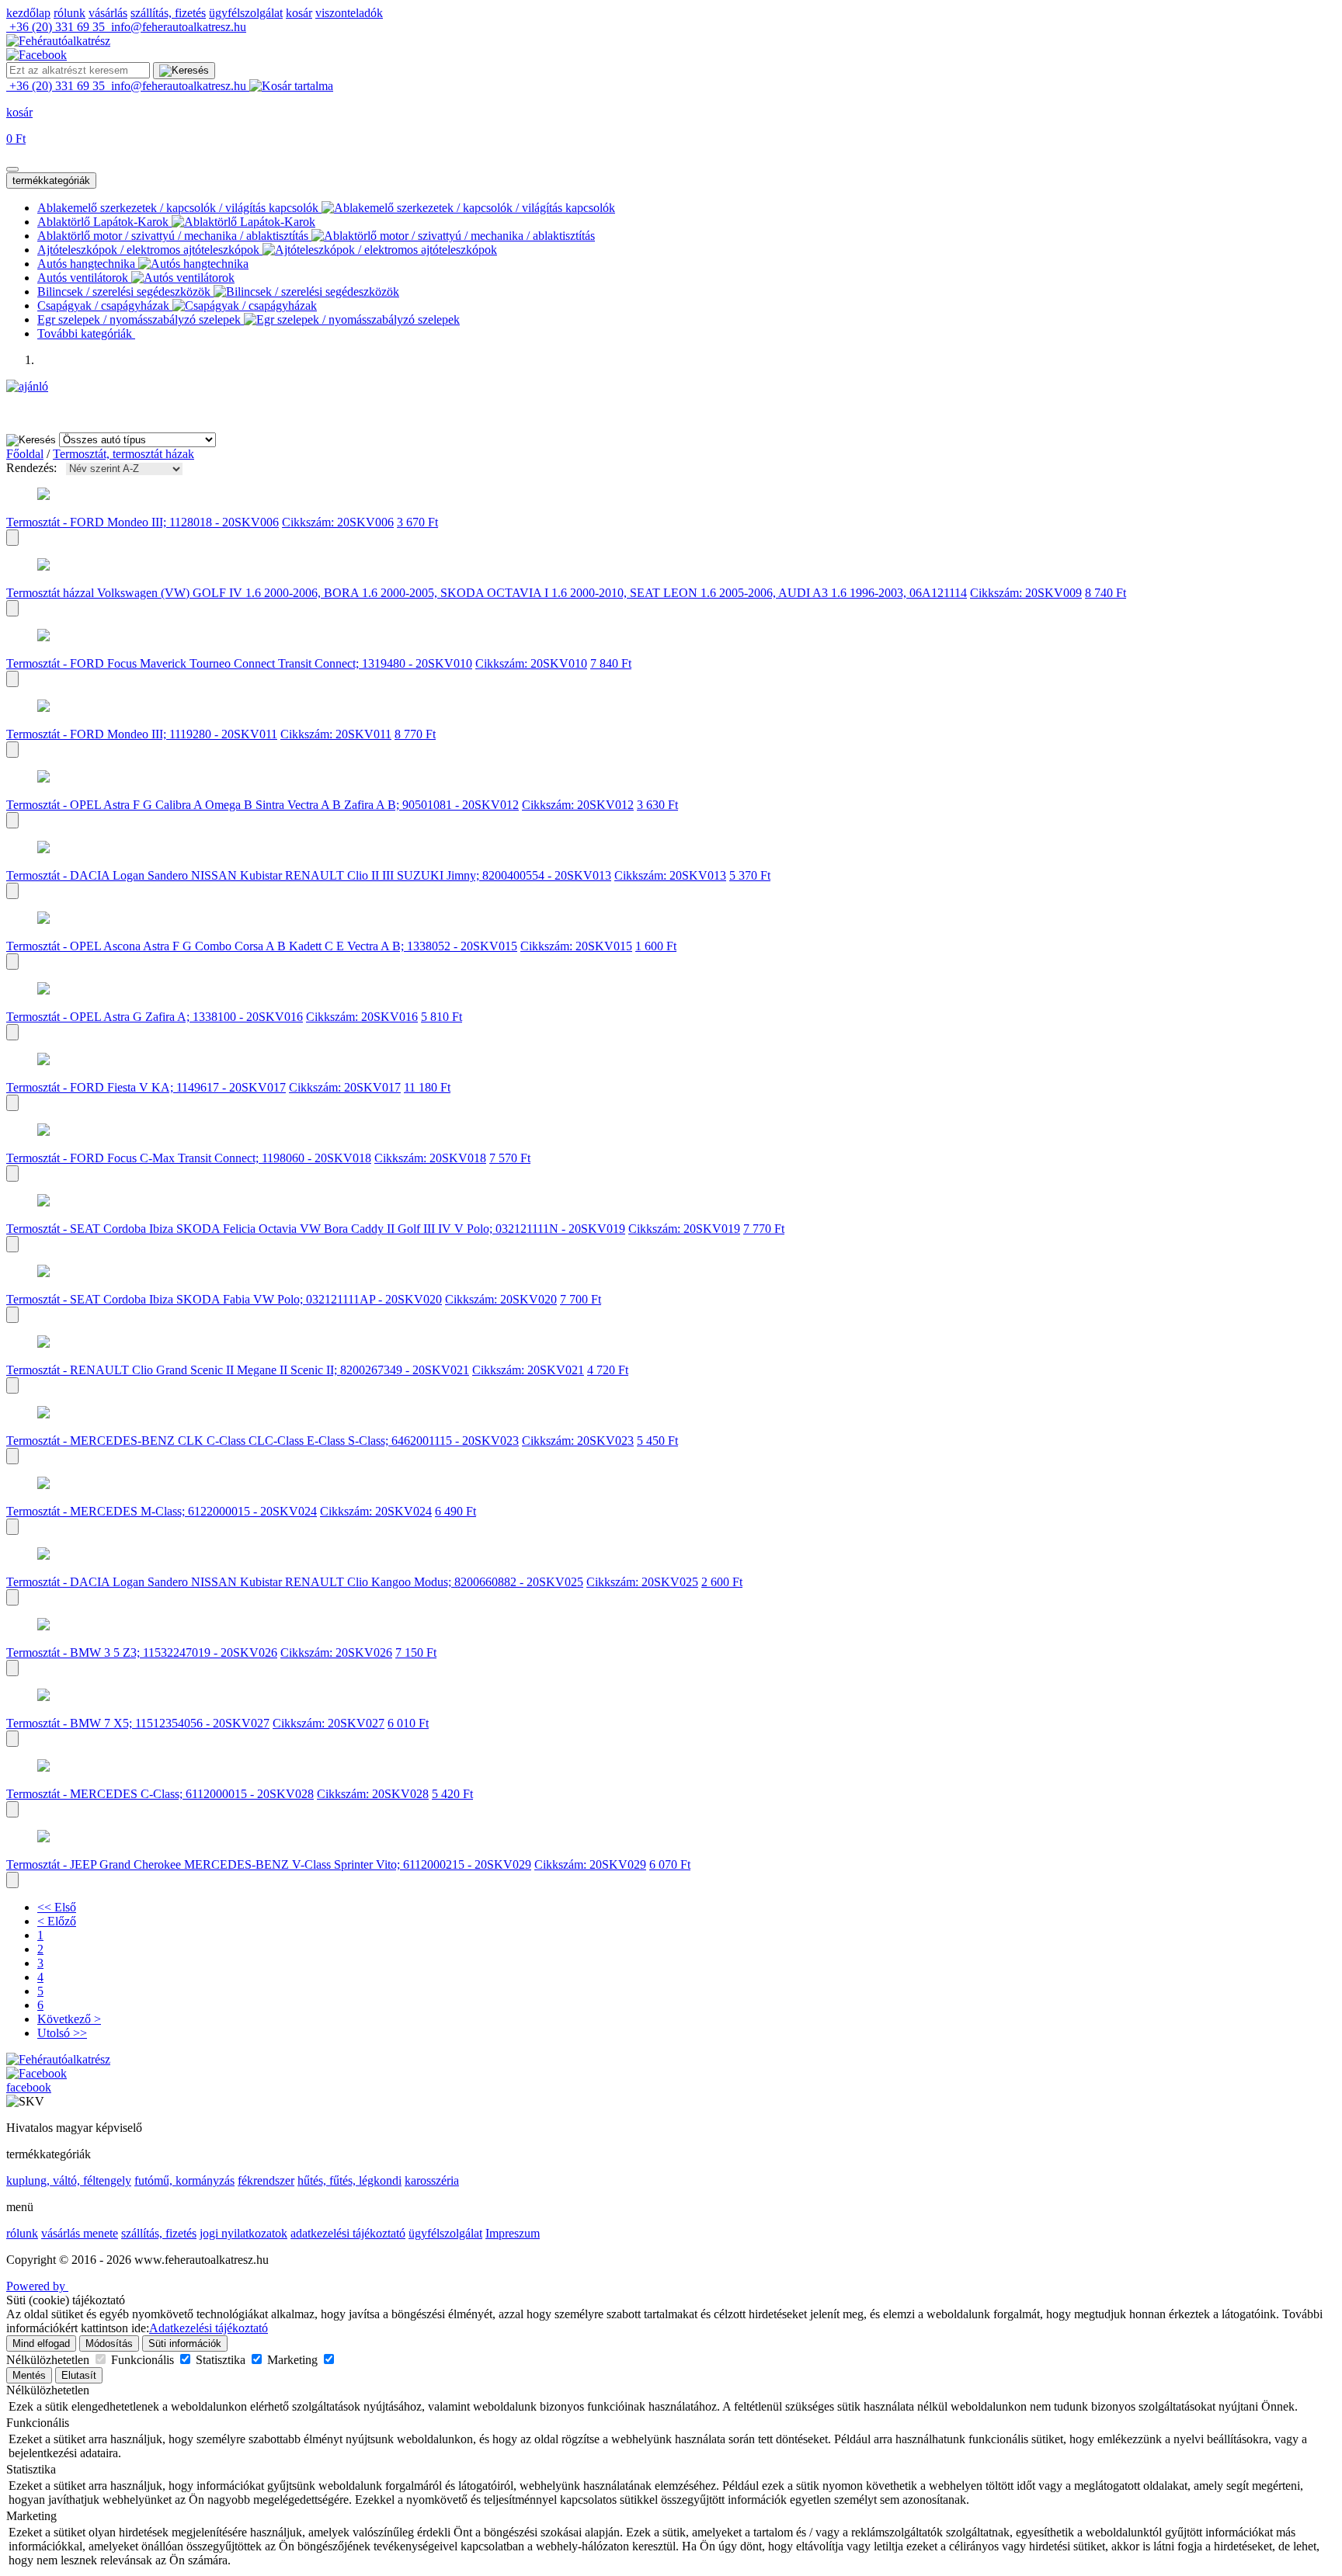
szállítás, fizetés (168, 13)
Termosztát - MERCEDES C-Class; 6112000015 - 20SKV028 (160, 1794)
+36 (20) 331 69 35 (57, 27)
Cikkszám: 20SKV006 (338, 522)
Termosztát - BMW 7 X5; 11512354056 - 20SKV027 (138, 1723)
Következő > (69, 2019)
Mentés (29, 2375)
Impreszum (513, 2233)
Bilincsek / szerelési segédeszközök (125, 292)
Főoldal (25, 454)
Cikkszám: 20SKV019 (684, 1229)
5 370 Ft (750, 875)
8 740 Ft (1106, 593)
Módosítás (109, 2343)
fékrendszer (266, 2180)
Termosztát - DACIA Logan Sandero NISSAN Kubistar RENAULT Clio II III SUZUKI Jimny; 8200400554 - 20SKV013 (309, 875)
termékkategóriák (51, 181)
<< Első (57, 1907)
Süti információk (185, 2343)
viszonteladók (349, 13)
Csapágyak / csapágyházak (105, 306)
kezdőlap (28, 13)
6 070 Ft (670, 1864)
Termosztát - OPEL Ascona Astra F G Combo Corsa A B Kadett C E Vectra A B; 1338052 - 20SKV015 (262, 946)
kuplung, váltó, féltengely (69, 2180)
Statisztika (222, 2360)
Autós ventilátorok (84, 278)
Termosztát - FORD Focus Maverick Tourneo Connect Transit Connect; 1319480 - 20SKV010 (239, 663)
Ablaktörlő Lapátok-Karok (104, 222)
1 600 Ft (656, 946)
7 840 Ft (611, 663)
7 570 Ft (510, 1158)
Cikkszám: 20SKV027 (329, 1723)
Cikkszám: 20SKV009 (1026, 593)
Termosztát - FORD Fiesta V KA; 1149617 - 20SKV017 (146, 1087)
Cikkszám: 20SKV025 (642, 1582)
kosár (299, 13)
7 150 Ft (416, 1653)
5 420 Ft (452, 1794)
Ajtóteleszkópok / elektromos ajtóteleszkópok (150, 250)
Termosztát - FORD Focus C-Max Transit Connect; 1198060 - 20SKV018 (189, 1158)
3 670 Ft (417, 522)
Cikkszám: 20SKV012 (578, 805)
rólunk (70, 13)
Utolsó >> (62, 2033)
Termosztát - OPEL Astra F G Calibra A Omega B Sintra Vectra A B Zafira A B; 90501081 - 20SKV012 (262, 805)
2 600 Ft (722, 1582)
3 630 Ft (657, 805)
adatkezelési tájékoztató (348, 2233)
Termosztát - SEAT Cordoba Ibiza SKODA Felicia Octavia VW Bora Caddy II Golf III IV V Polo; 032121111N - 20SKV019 (316, 1229)
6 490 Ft (455, 1511)
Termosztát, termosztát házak (123, 454)
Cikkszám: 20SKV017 (345, 1087)
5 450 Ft (657, 1441)
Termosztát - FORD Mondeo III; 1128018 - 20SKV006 (143, 522)
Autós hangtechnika (88, 264)
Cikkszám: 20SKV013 (670, 875)
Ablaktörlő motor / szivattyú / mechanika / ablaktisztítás (174, 236)
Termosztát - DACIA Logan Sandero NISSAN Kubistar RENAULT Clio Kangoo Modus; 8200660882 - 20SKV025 (295, 1582)
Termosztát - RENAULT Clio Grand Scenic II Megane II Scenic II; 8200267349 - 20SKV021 (238, 1370)
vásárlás (108, 13)
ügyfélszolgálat (246, 13)
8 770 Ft (415, 734)
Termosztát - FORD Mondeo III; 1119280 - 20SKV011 (142, 734)
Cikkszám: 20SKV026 (336, 1653)
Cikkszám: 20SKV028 (373, 1794)
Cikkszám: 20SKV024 (376, 1511)
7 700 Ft (581, 1299)
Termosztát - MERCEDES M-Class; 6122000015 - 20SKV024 (162, 1511)
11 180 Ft (427, 1087)
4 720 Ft (608, 1370)
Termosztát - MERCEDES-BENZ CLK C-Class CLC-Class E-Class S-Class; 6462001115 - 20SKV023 (262, 1441)
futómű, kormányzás (184, 2180)
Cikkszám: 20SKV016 (362, 1017)
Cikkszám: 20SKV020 (501, 1299)
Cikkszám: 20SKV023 (578, 1441)
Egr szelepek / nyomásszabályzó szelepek (141, 319)
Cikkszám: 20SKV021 (528, 1370)
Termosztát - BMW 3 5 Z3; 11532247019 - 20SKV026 (142, 1653)
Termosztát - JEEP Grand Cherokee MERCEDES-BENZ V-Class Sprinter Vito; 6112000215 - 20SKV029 (269, 1864)
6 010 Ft (408, 1723)
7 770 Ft (764, 1229)
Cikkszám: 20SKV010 (531, 663)
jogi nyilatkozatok (243, 2233)
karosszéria (432, 2180)
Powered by (37, 2286)
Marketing (294, 2360)
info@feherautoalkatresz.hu (177, 27)
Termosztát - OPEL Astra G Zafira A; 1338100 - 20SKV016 (155, 1017)
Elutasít (79, 2375)
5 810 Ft (442, 1017)
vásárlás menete (80, 2233)
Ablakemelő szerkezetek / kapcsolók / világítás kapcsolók (179, 208)
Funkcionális (144, 2360)
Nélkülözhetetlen (49, 2360)
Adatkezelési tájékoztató (209, 2328)
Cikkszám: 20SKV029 (590, 1864)
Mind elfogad (41, 2343)
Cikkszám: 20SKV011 (336, 734)
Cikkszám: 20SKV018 (430, 1158)
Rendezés (30, 468)
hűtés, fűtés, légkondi (349, 2180)
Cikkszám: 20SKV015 (576, 946)
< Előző (57, 1921)
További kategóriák (86, 333)
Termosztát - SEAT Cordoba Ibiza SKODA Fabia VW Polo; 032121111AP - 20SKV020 (224, 1299)
